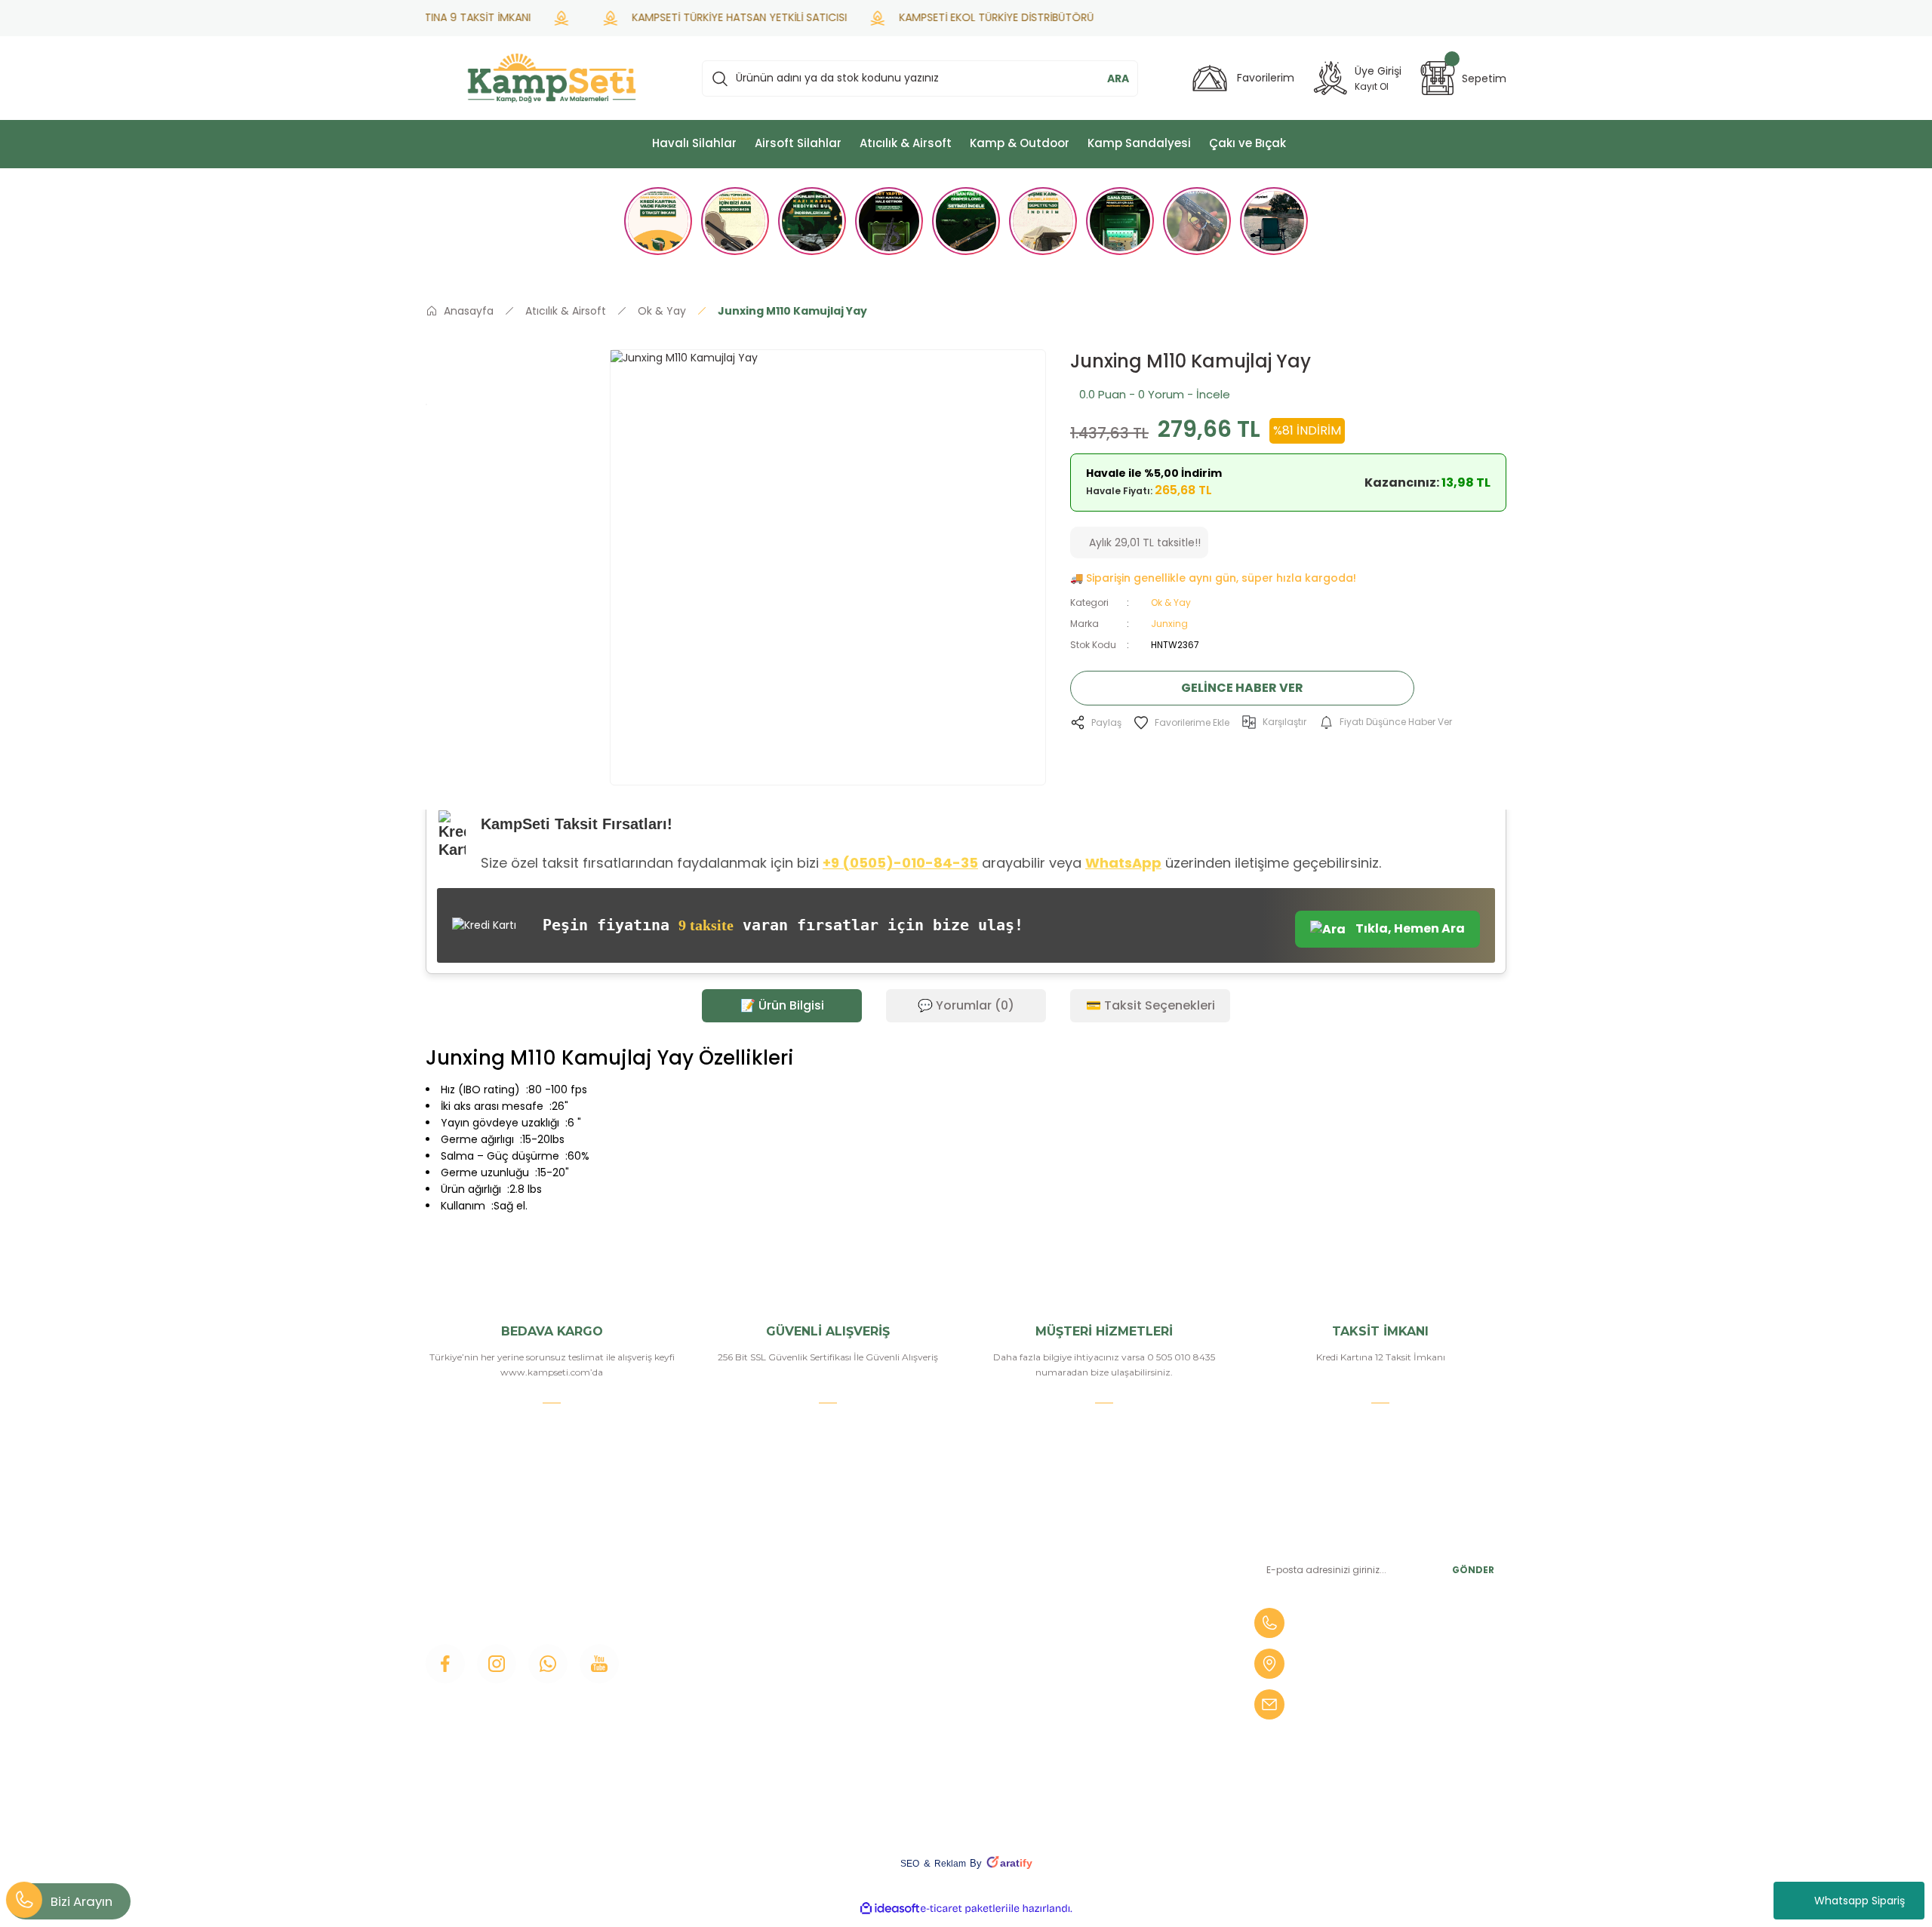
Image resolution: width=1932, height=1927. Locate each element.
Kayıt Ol (1372, 86)
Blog (714, 1658)
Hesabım (910, 1581)
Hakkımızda (733, 1581)
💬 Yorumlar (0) (966, 1005)
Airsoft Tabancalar (1117, 1632)
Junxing (1169, 624)
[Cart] (1438, 78)
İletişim (721, 1555)
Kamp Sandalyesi (747, 1683)
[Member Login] (1331, 78)
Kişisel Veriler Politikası (944, 1735)
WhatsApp (1123, 863)
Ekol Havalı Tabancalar (1128, 1709)
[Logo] (552, 78)
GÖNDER (1473, 1570)
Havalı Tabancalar (1115, 1581)
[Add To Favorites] (1181, 722)
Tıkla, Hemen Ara (1409, 928)
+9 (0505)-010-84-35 (900, 863)
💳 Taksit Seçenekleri (1151, 1005)
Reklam (950, 1864)
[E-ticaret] (964, 1909)
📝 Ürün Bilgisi (782, 1005)
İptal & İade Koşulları (938, 1709)
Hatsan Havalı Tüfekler (1129, 1683)
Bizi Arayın (82, 1901)
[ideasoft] (890, 1909)
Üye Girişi (726, 1606)
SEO (910, 1864)
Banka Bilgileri (923, 1555)
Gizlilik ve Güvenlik (934, 1683)
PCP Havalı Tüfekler (1122, 1658)
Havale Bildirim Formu (944, 1606)
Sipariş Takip (918, 1632)
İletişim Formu (740, 1632)
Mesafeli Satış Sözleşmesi (953, 1658)
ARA (1118, 78)
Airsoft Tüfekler (1110, 1606)
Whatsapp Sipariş (1860, 1901)
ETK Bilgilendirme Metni (950, 1760)
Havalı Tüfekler (1109, 1555)
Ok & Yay (1171, 602)
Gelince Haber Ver (1242, 688)
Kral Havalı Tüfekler (1120, 1735)
